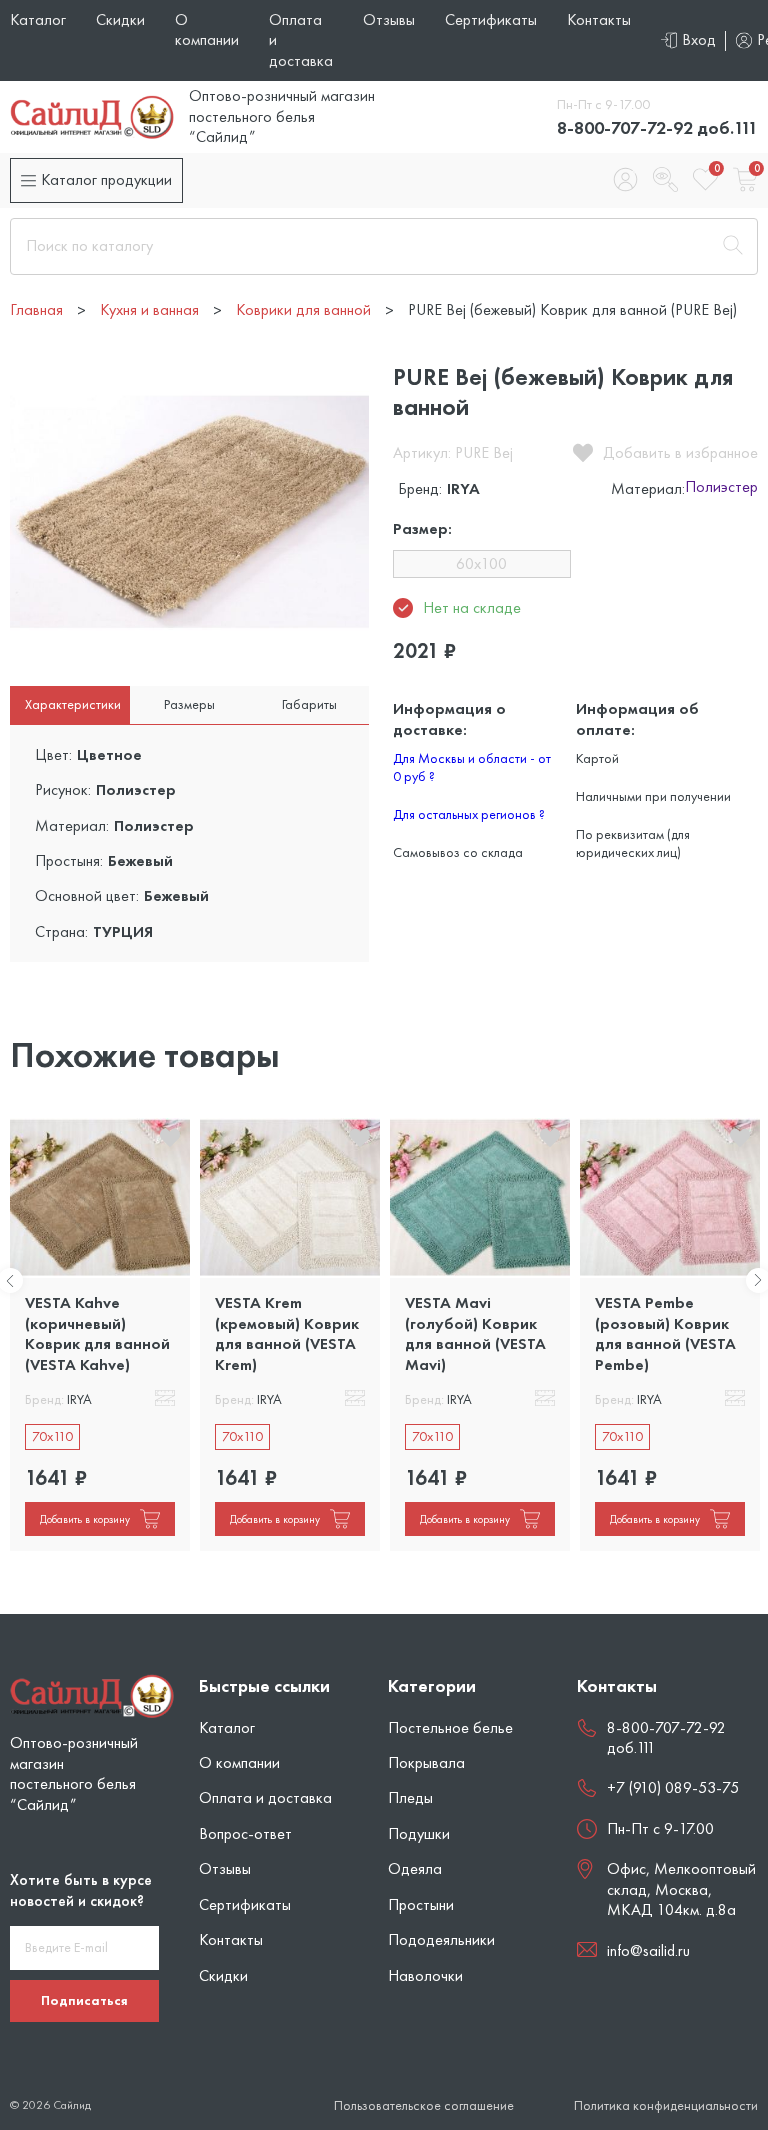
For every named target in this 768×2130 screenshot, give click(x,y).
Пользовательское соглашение (424, 2105)
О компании (207, 29)
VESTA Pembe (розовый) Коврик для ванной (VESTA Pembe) (665, 1333)
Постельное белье (450, 1727)
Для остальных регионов (469, 814)
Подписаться (84, 2000)
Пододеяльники (441, 1939)
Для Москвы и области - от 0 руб (472, 767)
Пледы (410, 1797)
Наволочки (425, 1975)
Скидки (120, 19)
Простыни (421, 1904)
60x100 (481, 563)
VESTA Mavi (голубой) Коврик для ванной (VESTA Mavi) (475, 1333)
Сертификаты (491, 19)
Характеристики (73, 704)
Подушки (419, 1833)
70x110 (52, 1436)
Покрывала (426, 1762)
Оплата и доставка (265, 1797)
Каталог (38, 19)
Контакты (599, 19)
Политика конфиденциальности (666, 2105)
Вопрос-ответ (245, 1833)
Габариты (309, 704)
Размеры (189, 704)
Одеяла (415, 1868)
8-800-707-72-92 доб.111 (657, 127)
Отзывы (389, 19)
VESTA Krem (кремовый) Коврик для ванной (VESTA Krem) (287, 1333)
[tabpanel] (100, 1334)
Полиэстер (721, 488)
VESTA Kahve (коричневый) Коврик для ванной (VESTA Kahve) (97, 1333)
